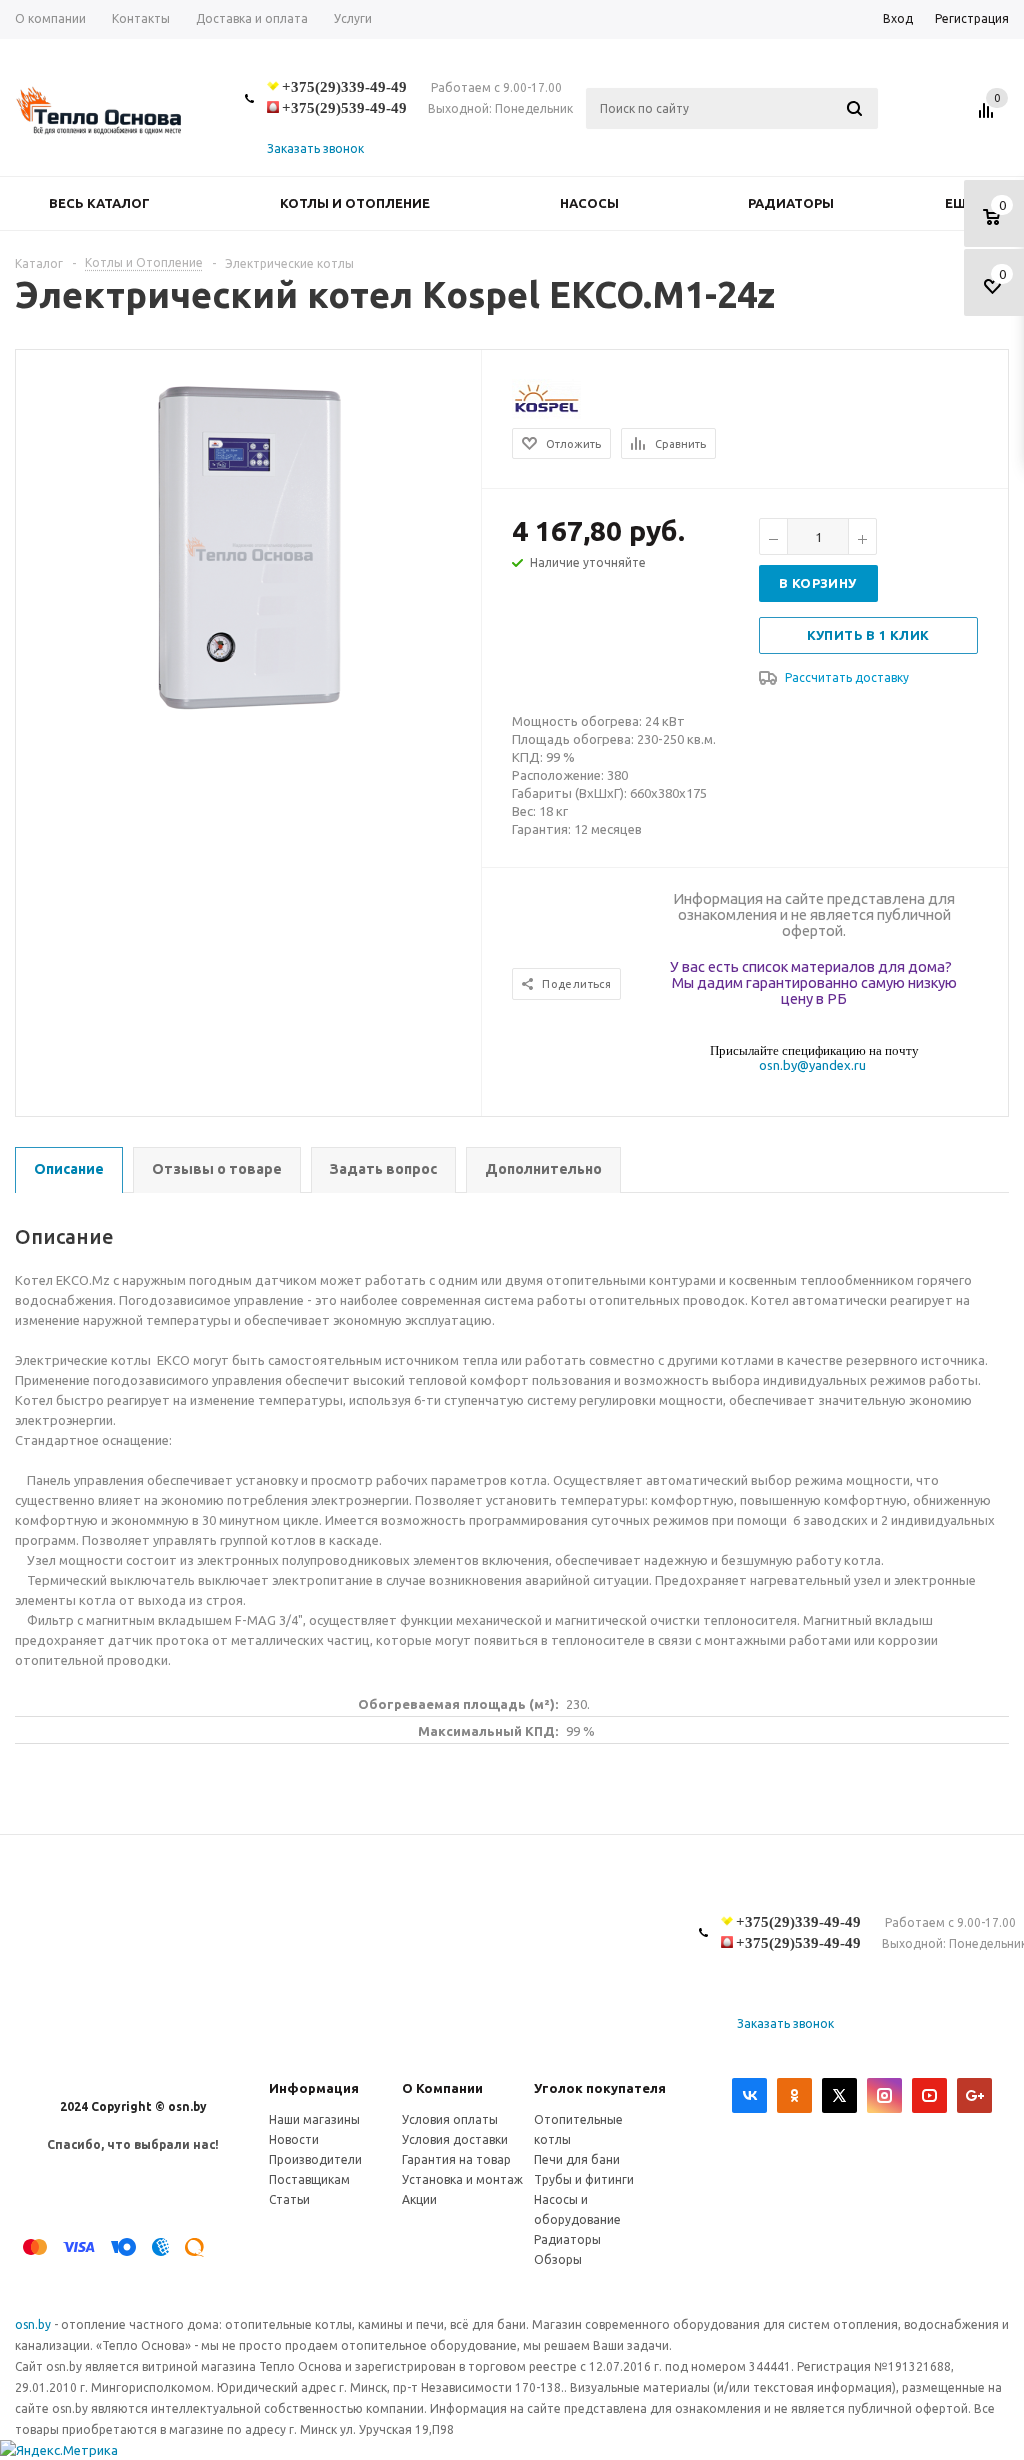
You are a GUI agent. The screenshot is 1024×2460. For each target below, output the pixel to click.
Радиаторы (791, 203)
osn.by (34, 2324)
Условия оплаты (450, 2119)
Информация (314, 2088)
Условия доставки (455, 2139)
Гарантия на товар (456, 2159)
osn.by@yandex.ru (812, 1065)
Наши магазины (314, 2119)
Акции (419, 2199)
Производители (315, 2159)
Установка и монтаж (462, 2179)
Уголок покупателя (600, 2088)
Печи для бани (577, 2159)
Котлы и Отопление (355, 203)
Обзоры (558, 2259)
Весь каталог (99, 203)
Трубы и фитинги (584, 2179)
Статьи (289, 2199)
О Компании (442, 2088)
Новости (294, 2139)
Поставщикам (309, 2179)
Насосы (589, 203)
